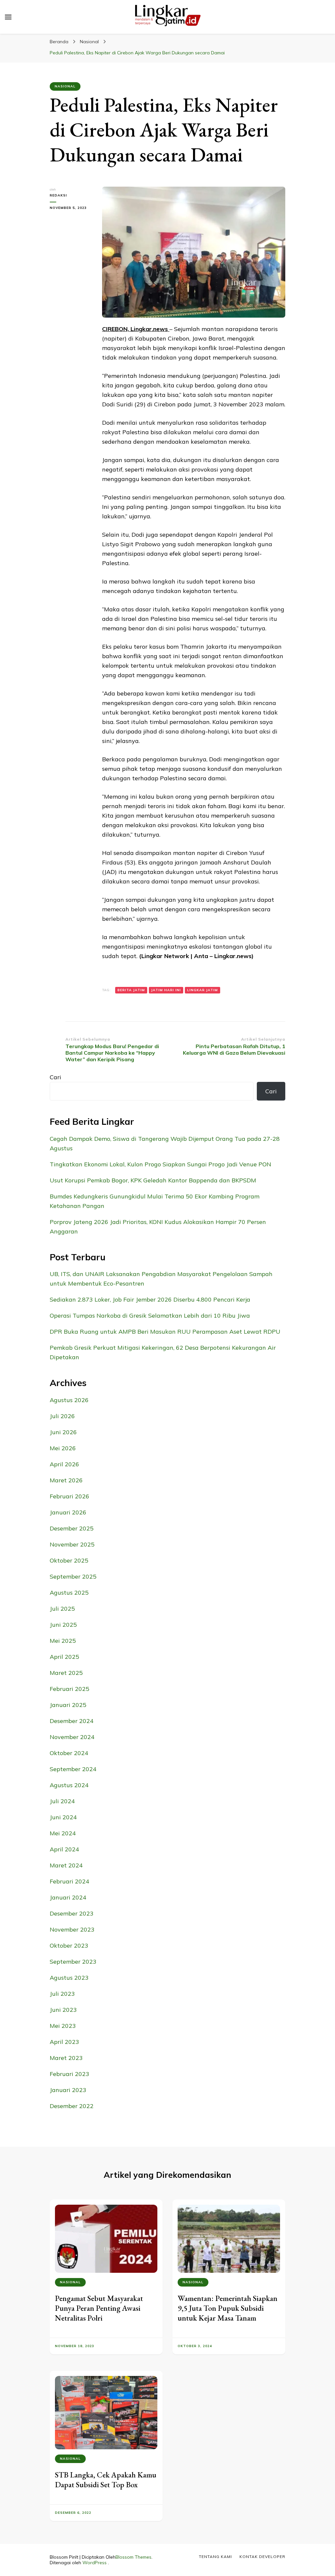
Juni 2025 (63, 1625)
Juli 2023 (62, 1994)
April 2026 (64, 1464)
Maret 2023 (66, 2058)
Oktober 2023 (69, 1946)
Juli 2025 (62, 1609)
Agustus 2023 (69, 1978)
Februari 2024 (70, 1881)
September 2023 (73, 1962)
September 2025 (73, 1576)
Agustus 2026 (69, 1400)
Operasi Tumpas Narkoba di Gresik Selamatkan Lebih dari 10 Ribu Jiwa (150, 1316)
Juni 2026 (63, 1432)
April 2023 (64, 2042)
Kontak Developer (262, 2557)
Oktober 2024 (69, 1753)
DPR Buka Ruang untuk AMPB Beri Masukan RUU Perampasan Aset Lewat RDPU (165, 1332)
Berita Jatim (131, 990)
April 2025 (64, 1657)
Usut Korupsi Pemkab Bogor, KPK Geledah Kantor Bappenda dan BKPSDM (153, 1180)
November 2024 (72, 1737)
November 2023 (72, 1929)
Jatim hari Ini (166, 990)
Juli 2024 (62, 1801)
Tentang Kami (215, 2557)
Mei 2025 (63, 1641)
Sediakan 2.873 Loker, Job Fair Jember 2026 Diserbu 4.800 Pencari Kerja (150, 1299)
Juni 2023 (63, 2010)
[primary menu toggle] (8, 17)
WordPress (95, 2563)
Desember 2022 (72, 2106)
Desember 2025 (72, 1528)
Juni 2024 (63, 1817)
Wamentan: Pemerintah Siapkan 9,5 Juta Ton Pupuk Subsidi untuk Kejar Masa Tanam (228, 2308)
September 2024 (73, 1769)
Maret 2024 (66, 1865)
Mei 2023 (63, 2026)
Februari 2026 (70, 1496)
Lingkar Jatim (203, 990)
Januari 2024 (68, 1897)
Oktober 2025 (69, 1560)
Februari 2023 (70, 2074)
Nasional (65, 86)
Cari (55, 1077)
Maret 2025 (66, 1673)
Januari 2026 (68, 1512)
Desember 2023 (72, 1913)
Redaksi (58, 195)
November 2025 (72, 1544)
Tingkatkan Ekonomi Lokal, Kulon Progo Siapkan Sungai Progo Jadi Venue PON (160, 1164)
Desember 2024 (72, 1721)
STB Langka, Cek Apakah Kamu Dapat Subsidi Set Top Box (106, 2480)
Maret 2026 (66, 1480)
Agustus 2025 (69, 1593)
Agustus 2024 (69, 1785)
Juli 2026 (62, 1416)
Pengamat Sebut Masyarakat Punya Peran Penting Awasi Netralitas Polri (99, 2308)
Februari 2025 (70, 1689)
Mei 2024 (63, 1833)
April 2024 (64, 1849)
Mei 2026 (63, 1448)
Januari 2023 (68, 2090)
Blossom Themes (133, 2557)
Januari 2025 (68, 1705)
